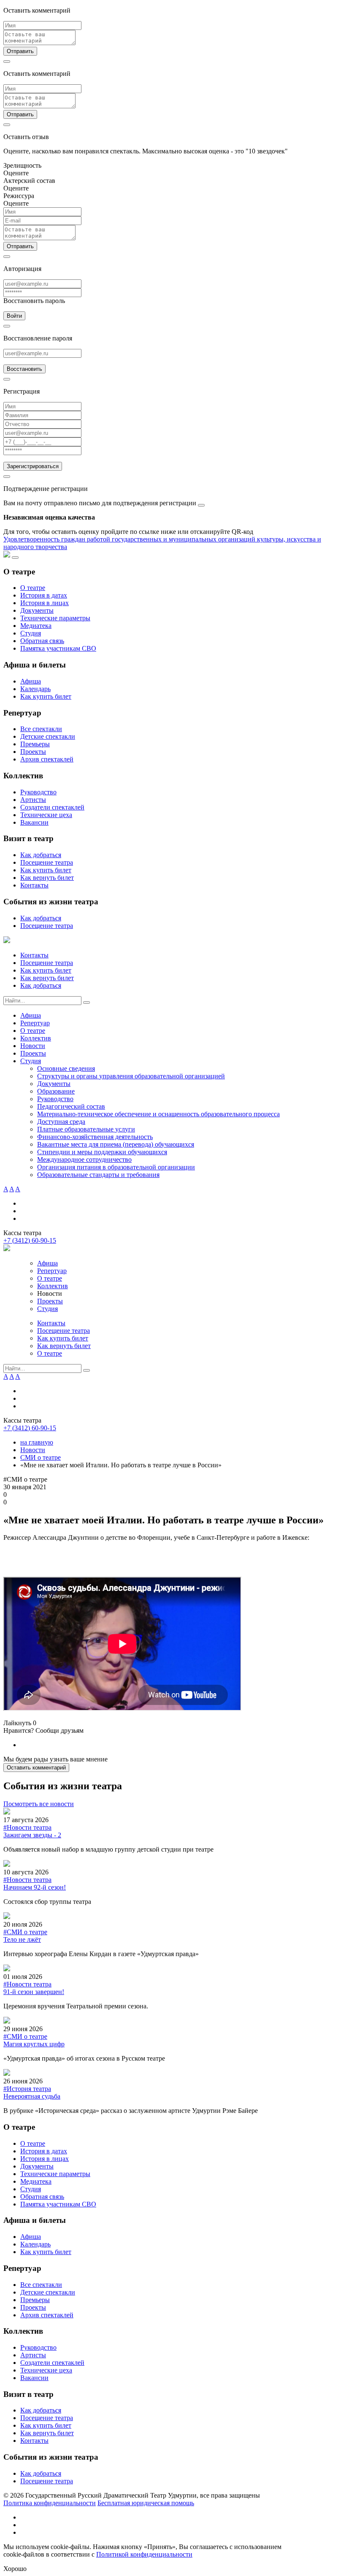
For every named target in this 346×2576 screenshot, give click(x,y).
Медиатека (36, 626)
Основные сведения (66, 1068)
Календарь (35, 689)
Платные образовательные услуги (86, 1129)
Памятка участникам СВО (58, 648)
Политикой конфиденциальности (144, 2554)
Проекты (33, 752)
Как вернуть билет (47, 878)
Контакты (34, 885)
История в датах (44, 595)
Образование (56, 1091)
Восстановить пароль (34, 301)
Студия (31, 633)
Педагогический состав (71, 1106)
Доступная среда (61, 1122)
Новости (33, 1046)
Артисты (33, 800)
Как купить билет (46, 696)
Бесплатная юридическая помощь (146, 2503)
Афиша (31, 681)
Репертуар (35, 1023)
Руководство (38, 792)
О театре (33, 588)
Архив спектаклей (47, 759)
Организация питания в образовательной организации (116, 1167)
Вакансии (34, 822)
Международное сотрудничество (84, 1159)
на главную (37, 1442)
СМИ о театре (41, 1457)
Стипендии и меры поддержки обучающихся (102, 1152)
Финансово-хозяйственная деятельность (95, 1137)
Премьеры (35, 744)
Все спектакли (41, 729)
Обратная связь (42, 641)
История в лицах (45, 603)
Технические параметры (55, 618)
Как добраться (41, 855)
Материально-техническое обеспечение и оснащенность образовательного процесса (158, 1114)
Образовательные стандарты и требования (98, 1175)
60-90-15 (30, 1240)
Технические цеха (46, 815)
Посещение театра (47, 862)
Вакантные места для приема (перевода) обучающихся (116, 1144)
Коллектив (36, 1038)
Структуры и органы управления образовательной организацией (131, 1076)
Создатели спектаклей (52, 807)
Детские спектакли (48, 736)
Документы (37, 610)
